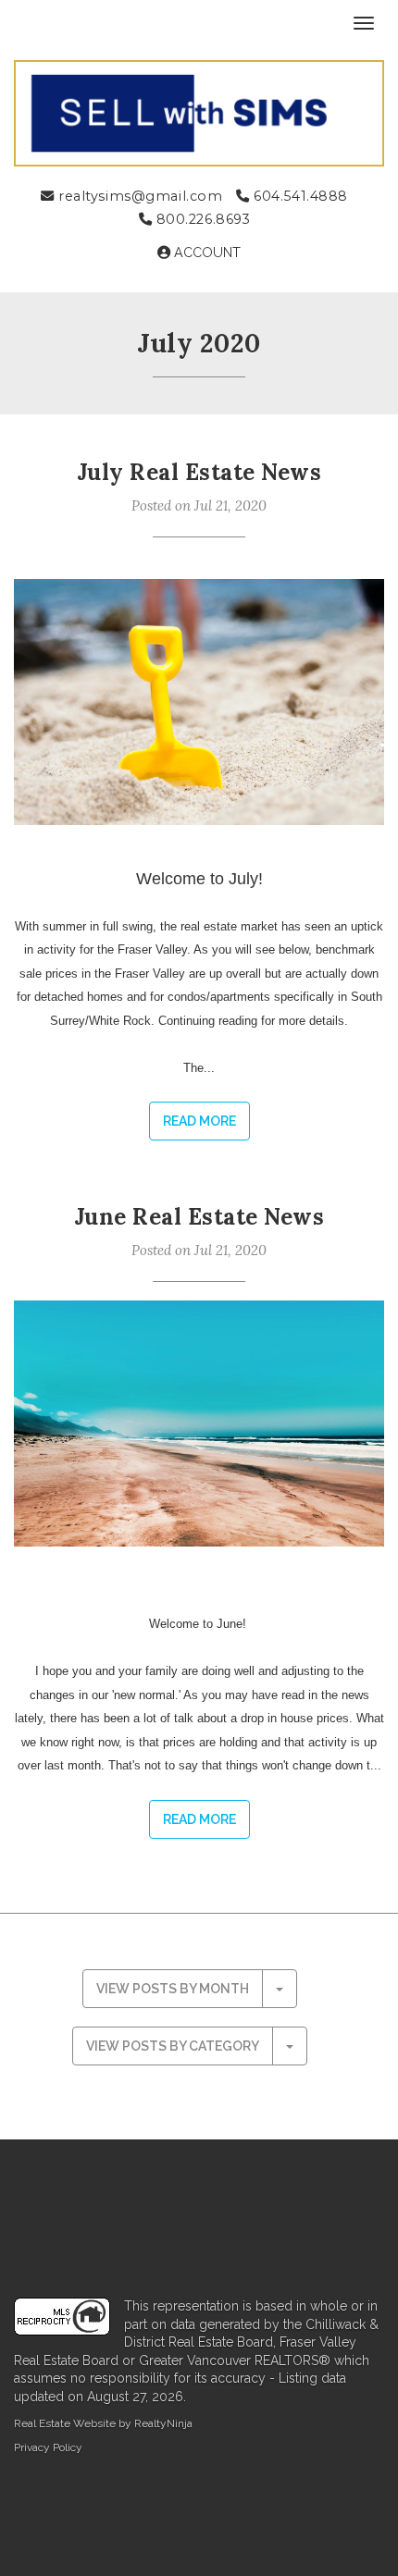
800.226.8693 (201, 219)
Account (205, 253)
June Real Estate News (199, 1217)
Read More (199, 1121)
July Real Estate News (199, 472)
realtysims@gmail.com (139, 196)
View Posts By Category (173, 2046)
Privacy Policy (48, 2447)
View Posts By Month (173, 1989)
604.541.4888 (299, 196)
